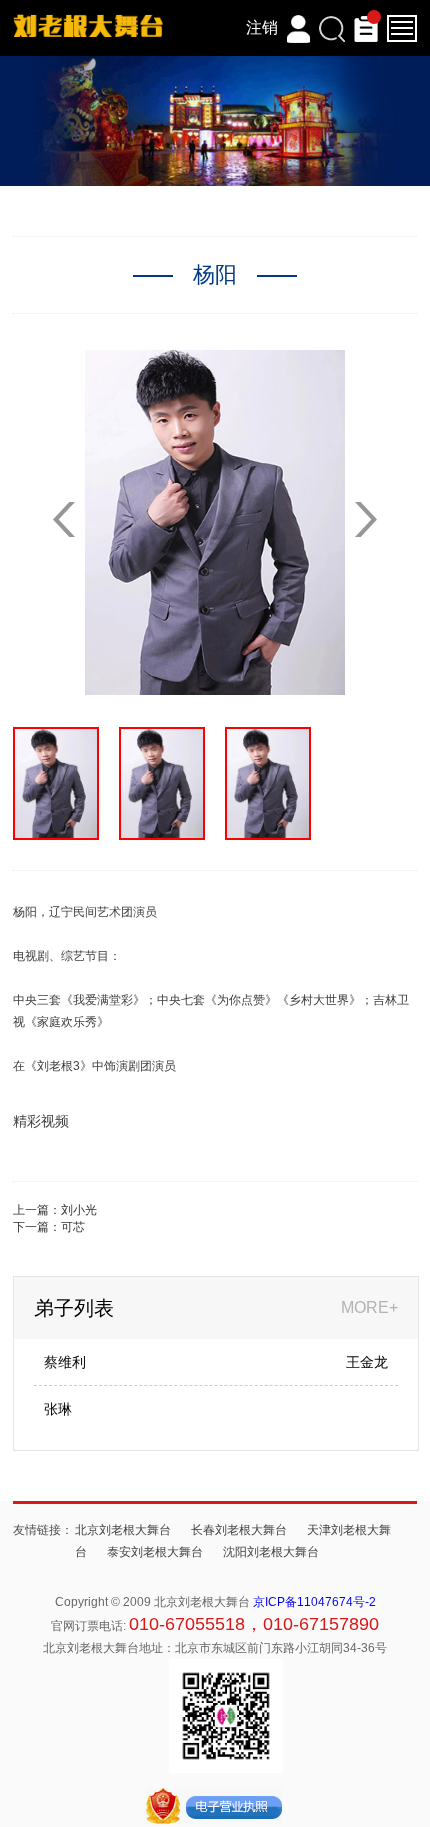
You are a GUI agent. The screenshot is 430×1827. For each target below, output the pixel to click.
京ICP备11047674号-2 (314, 1602)
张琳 (58, 1409)
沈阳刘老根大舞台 (271, 1552)
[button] (366, 519)
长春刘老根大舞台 (239, 1530)
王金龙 (367, 1362)
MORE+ (369, 1307)
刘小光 (79, 1210)
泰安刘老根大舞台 (155, 1552)
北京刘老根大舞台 (123, 1530)
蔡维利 (65, 1362)
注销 (262, 27)
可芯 (73, 1227)
